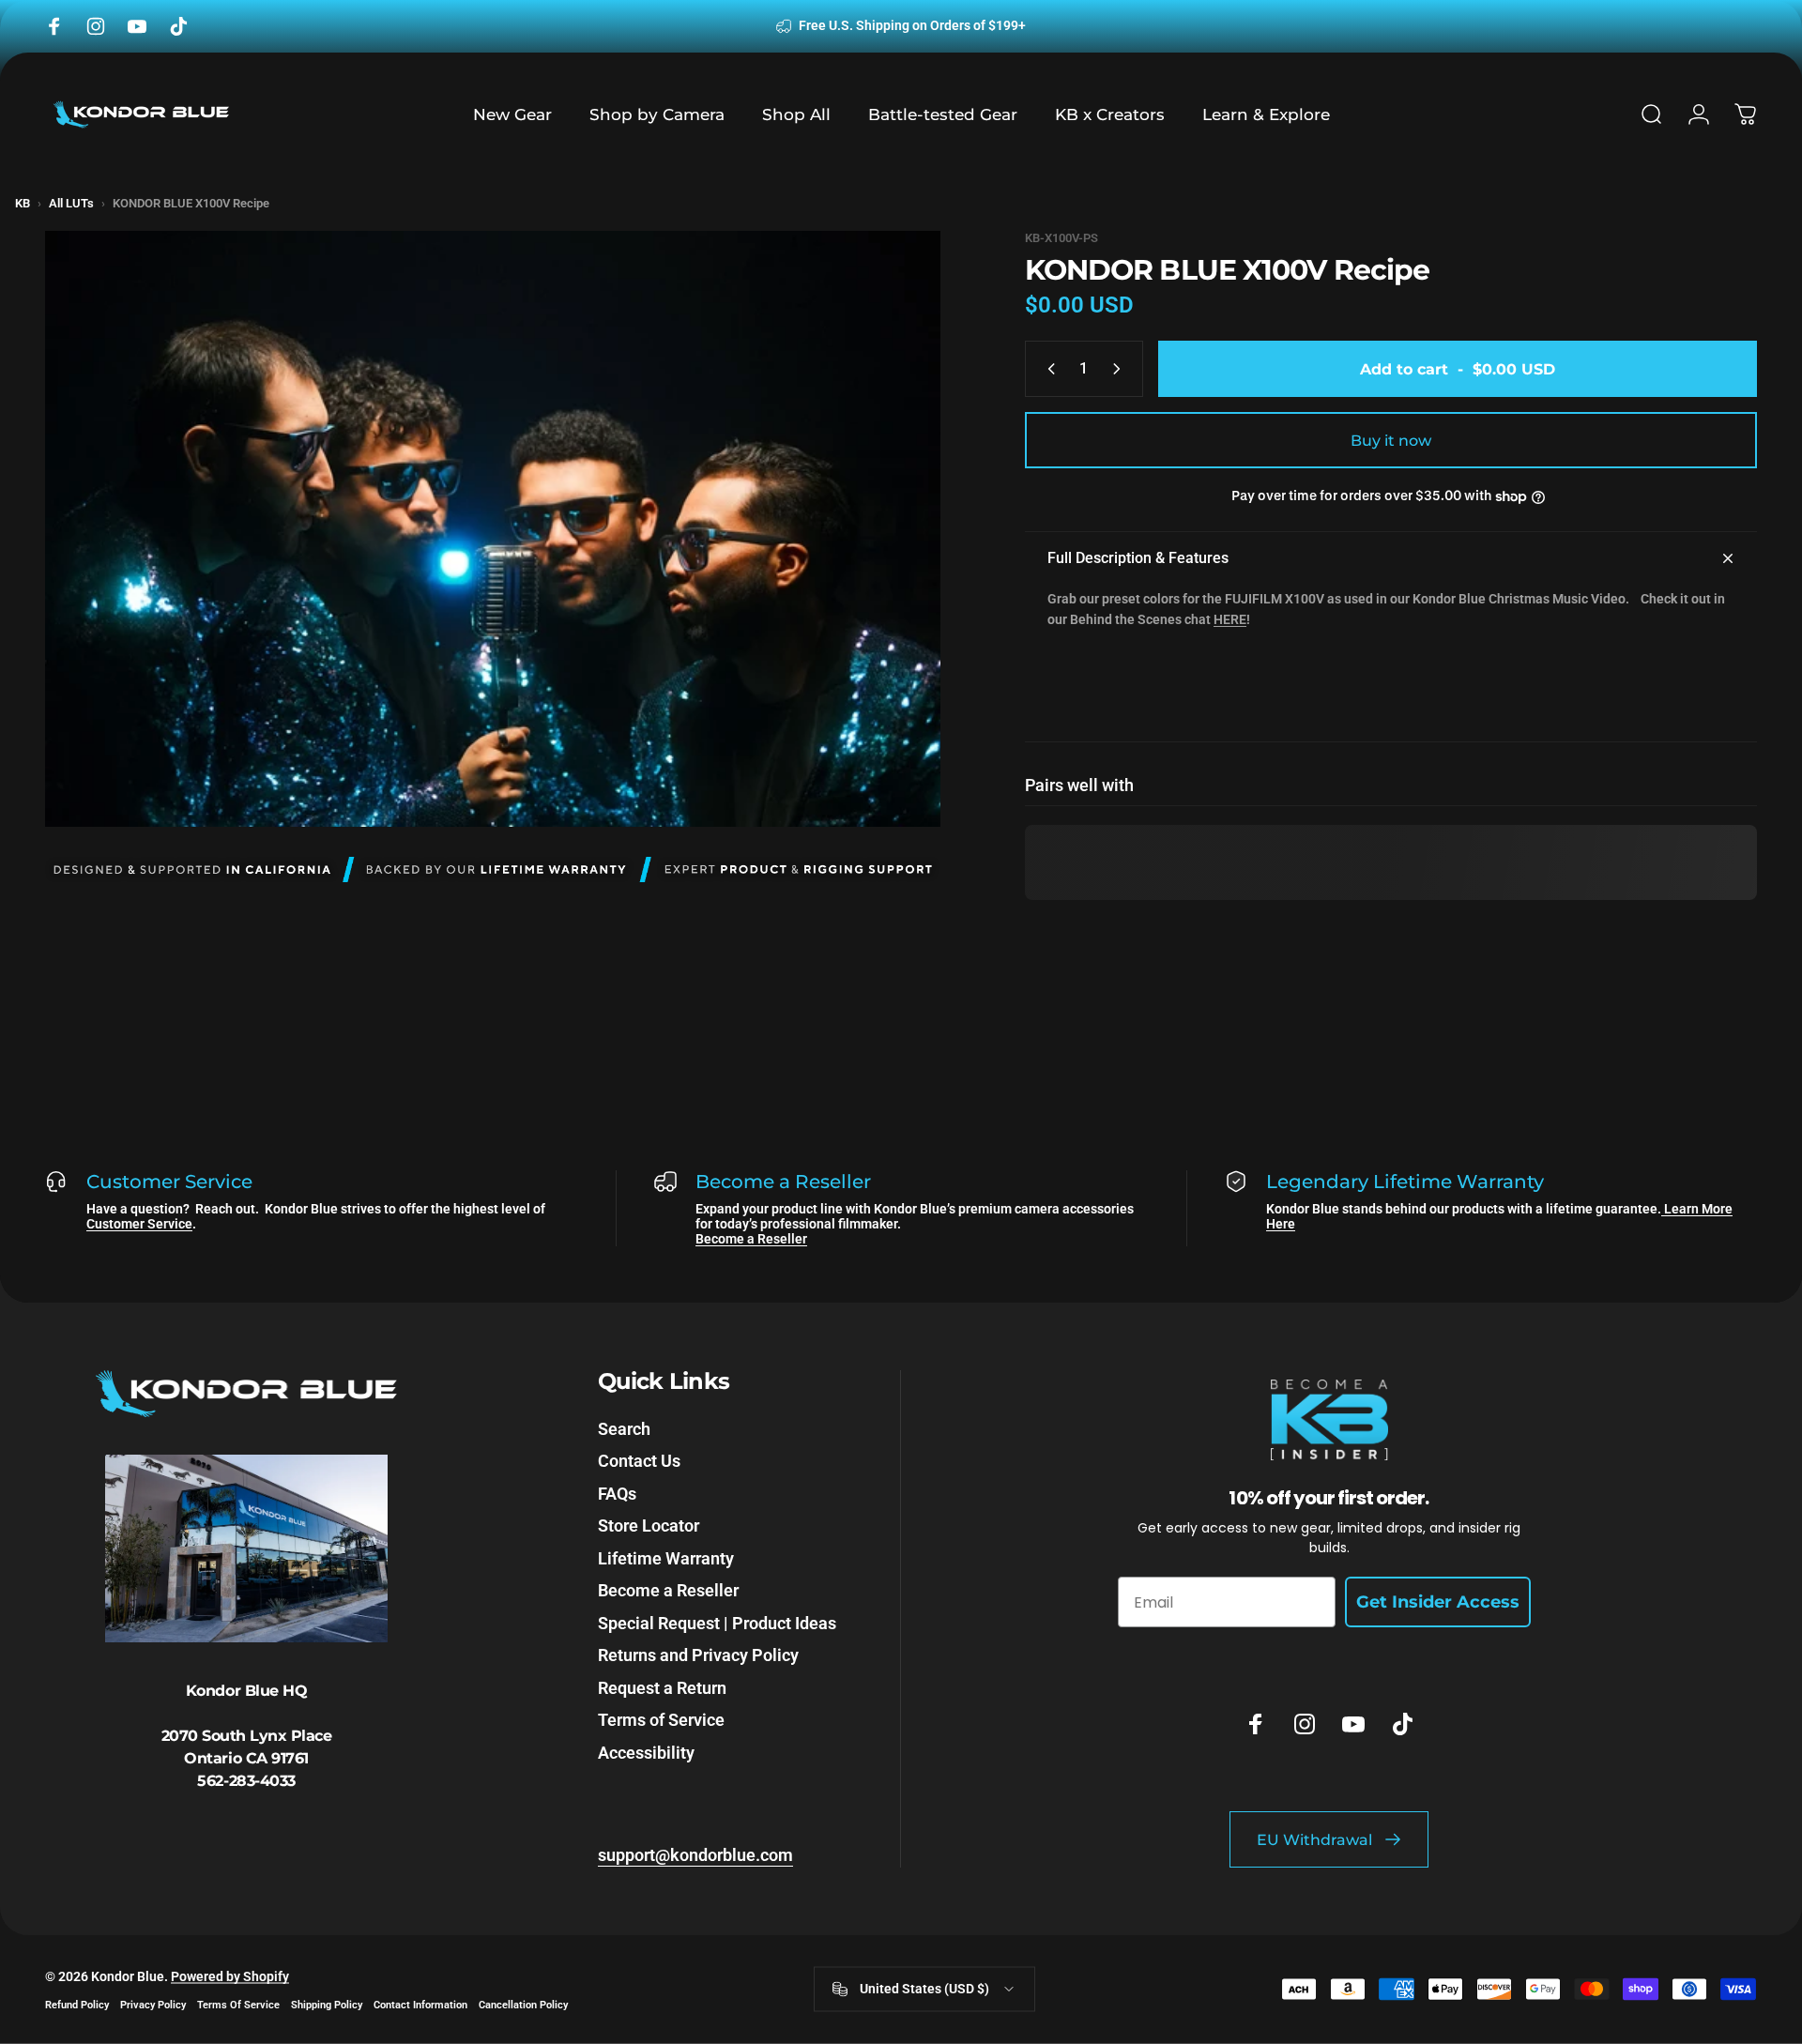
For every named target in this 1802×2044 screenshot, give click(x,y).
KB (23, 203)
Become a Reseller (751, 1239)
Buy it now (1391, 440)
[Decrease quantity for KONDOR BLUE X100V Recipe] (1047, 369)
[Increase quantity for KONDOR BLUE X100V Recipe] (1121, 369)
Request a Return (662, 1688)
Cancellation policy (523, 2004)
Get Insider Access (1438, 1602)
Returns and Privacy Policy (698, 1655)
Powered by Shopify (230, 1975)
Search (624, 1429)
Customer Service (139, 1224)
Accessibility (646, 1753)
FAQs (617, 1494)
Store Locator (649, 1525)
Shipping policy (327, 2004)
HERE (1230, 619)
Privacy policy (153, 2004)
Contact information (420, 2004)
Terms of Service (661, 1720)
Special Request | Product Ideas (717, 1623)
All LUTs (71, 203)
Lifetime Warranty (666, 1558)
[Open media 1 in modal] (493, 529)
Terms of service (238, 2004)
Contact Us (639, 1461)
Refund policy (77, 2004)
